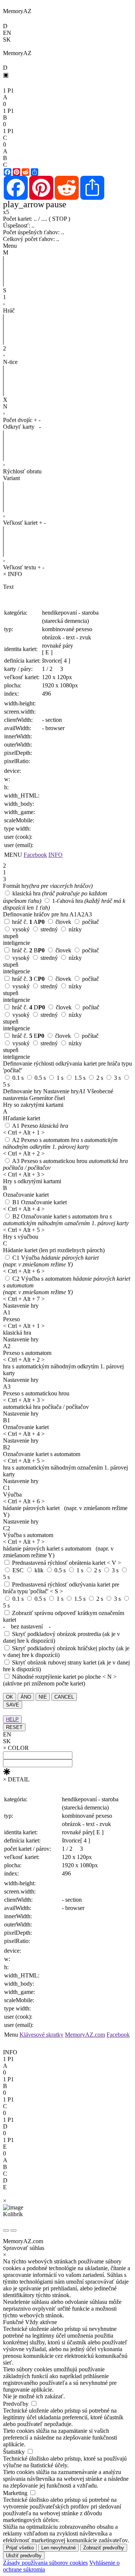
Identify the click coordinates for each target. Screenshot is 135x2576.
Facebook (35, 855)
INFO (55, 855)
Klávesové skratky (41, 2035)
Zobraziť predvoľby (104, 2548)
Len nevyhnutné (58, 2548)
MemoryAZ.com (85, 2035)
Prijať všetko (20, 2548)
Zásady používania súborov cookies (45, 2563)
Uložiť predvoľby (24, 2556)
